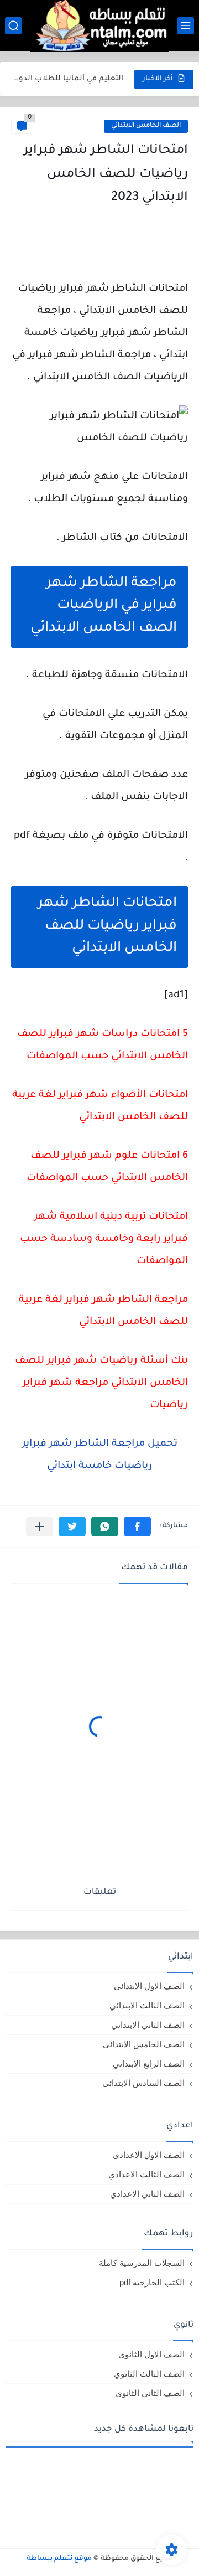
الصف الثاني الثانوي (150, 2393)
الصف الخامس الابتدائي (146, 126)
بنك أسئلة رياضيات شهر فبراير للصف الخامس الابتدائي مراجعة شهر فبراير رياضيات (101, 1383)
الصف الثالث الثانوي (149, 2374)
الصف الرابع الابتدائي (149, 2064)
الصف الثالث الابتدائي (147, 2005)
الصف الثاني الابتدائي (148, 2025)
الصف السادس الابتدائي (143, 2083)
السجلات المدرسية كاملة (142, 2263)
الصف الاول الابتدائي (149, 1986)
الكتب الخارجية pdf (152, 2282)
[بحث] (13, 26)
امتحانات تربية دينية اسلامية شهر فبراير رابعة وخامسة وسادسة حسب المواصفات (104, 1239)
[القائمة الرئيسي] (186, 26)
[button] (137, 1526)
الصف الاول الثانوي (151, 2354)
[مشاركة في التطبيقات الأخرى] (40, 1526)
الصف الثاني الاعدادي (147, 2194)
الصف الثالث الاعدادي (146, 2174)
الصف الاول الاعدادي (149, 2155)
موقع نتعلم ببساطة (59, 2559)
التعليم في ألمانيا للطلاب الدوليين (68, 79)
